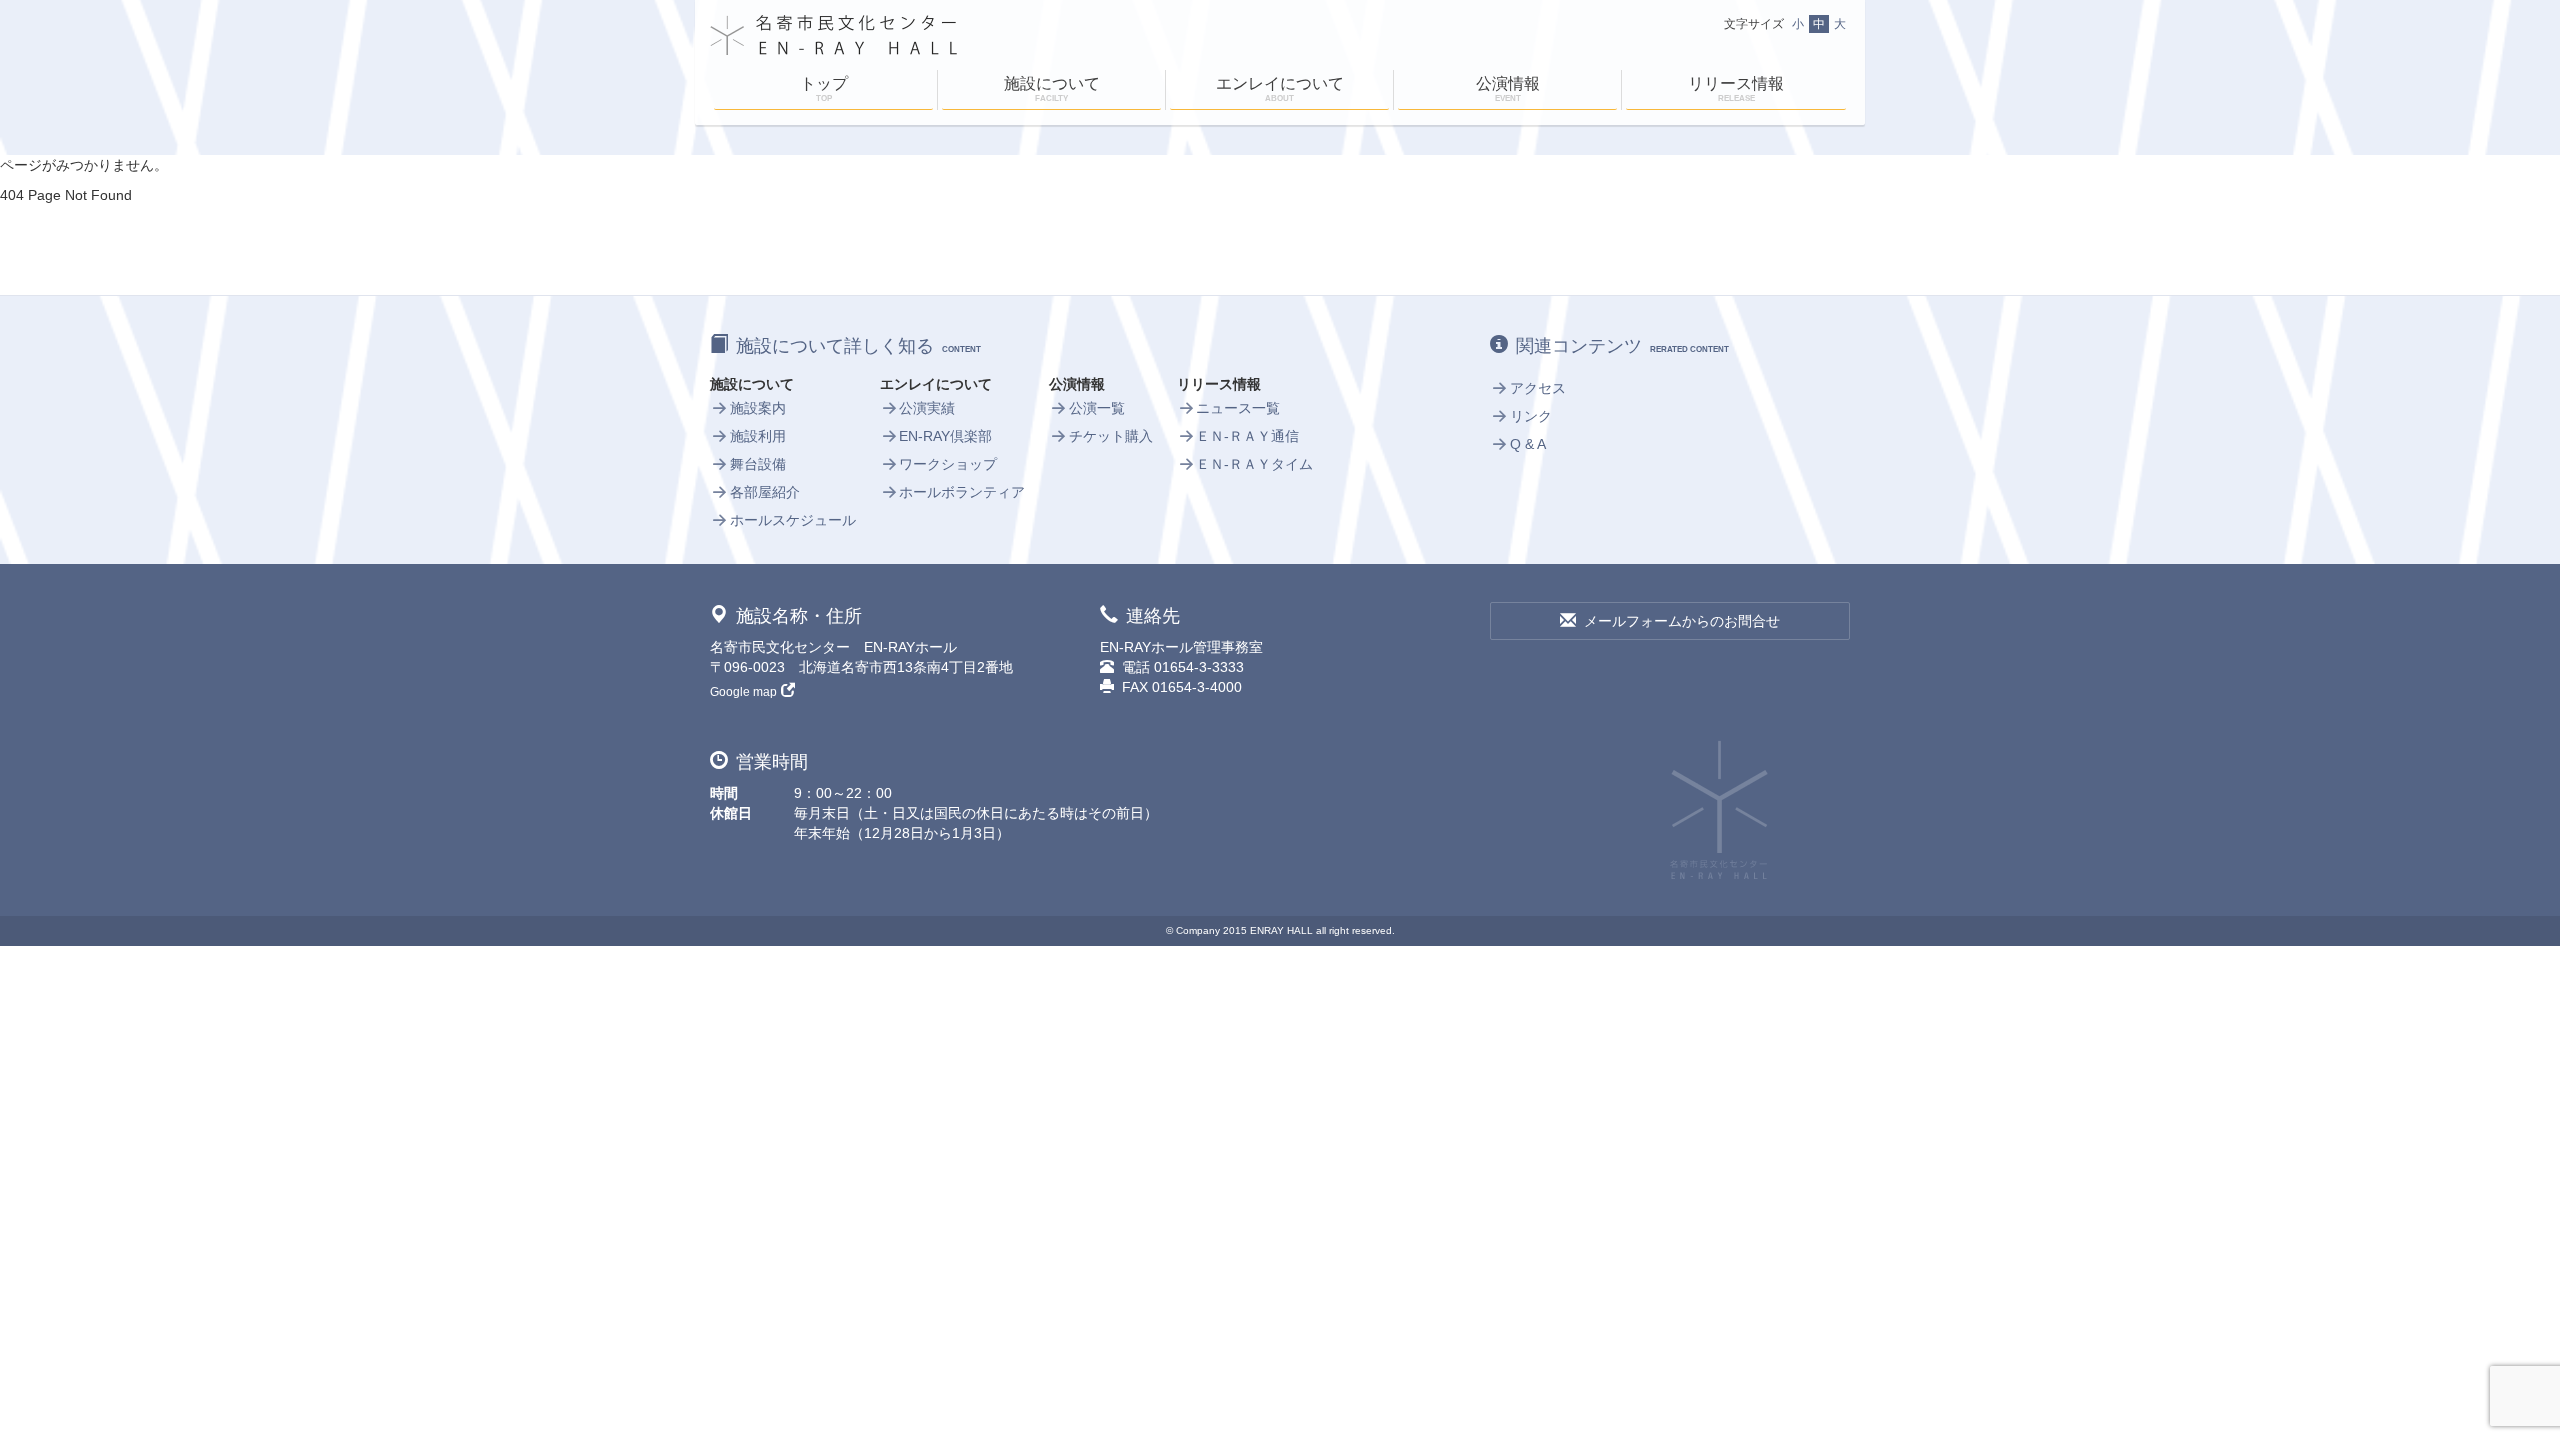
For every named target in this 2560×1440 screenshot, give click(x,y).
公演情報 (1508, 89)
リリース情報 (1736, 89)
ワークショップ (948, 464)
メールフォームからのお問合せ (1682, 621)
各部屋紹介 (765, 492)
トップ (824, 89)
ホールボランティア (962, 492)
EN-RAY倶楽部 (945, 436)
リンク (1531, 416)
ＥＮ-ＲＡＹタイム (1254, 464)
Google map (743, 692)
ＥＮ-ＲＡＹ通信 (1247, 436)
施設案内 (758, 408)
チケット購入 (1111, 436)
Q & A (1528, 444)
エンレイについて (1280, 89)
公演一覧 (1097, 408)
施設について (1052, 89)
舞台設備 (758, 464)
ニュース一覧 (1238, 408)
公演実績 (927, 408)
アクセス (1538, 388)
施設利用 (758, 436)
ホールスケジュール (793, 520)
